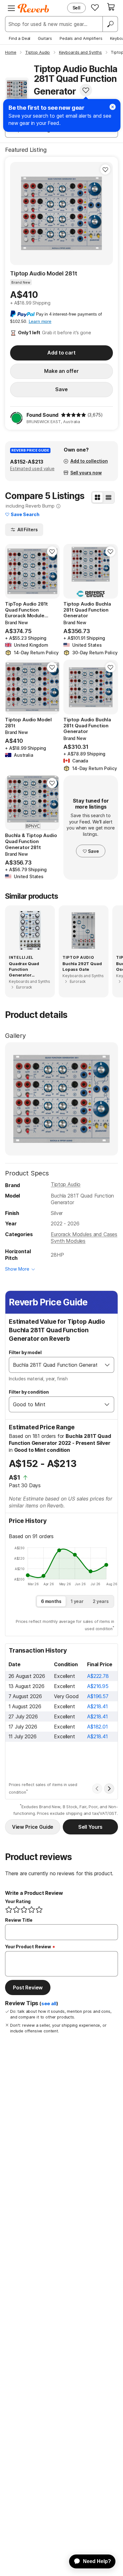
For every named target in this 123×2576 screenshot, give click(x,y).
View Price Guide (33, 1827)
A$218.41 (97, 1706)
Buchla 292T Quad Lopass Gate (82, 966)
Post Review (28, 1987)
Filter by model (25, 1352)
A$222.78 (98, 1676)
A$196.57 (98, 1696)
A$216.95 (98, 1686)
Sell (76, 8)
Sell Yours (90, 1827)
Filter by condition (29, 1392)
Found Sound (42, 415)
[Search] (110, 24)
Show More (17, 1269)
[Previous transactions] (97, 1789)
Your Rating (18, 1901)
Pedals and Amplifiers (81, 38)
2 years (101, 1601)
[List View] (108, 497)
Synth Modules (68, 1241)
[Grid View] (97, 497)
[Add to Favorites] (86, 90)
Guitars (45, 38)
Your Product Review (28, 1947)
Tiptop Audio (66, 1184)
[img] (73, 415)
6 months (51, 1601)
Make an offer (61, 371)
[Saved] (95, 7)
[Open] (107, 1365)
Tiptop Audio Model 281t (44, 273)
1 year (77, 1601)
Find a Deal (20, 38)
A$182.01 (97, 1727)
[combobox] (55, 1365)
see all (49, 2004)
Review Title (19, 1920)
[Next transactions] (109, 1789)
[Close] (113, 107)
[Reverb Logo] (33, 8)
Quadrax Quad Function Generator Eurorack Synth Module (25, 970)
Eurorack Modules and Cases (84, 1234)
